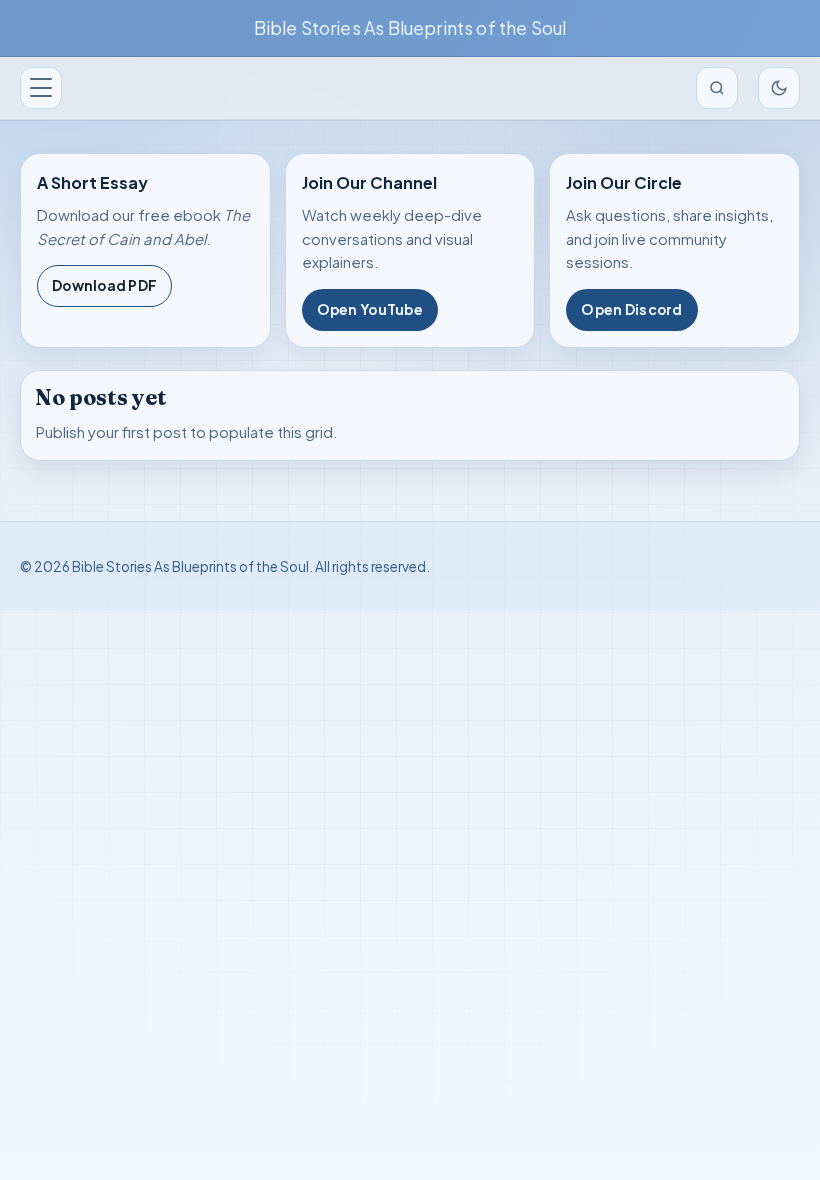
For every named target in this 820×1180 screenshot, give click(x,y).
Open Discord (631, 309)
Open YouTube (370, 309)
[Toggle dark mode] (779, 88)
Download (104, 285)
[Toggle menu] (41, 88)
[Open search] (717, 88)
